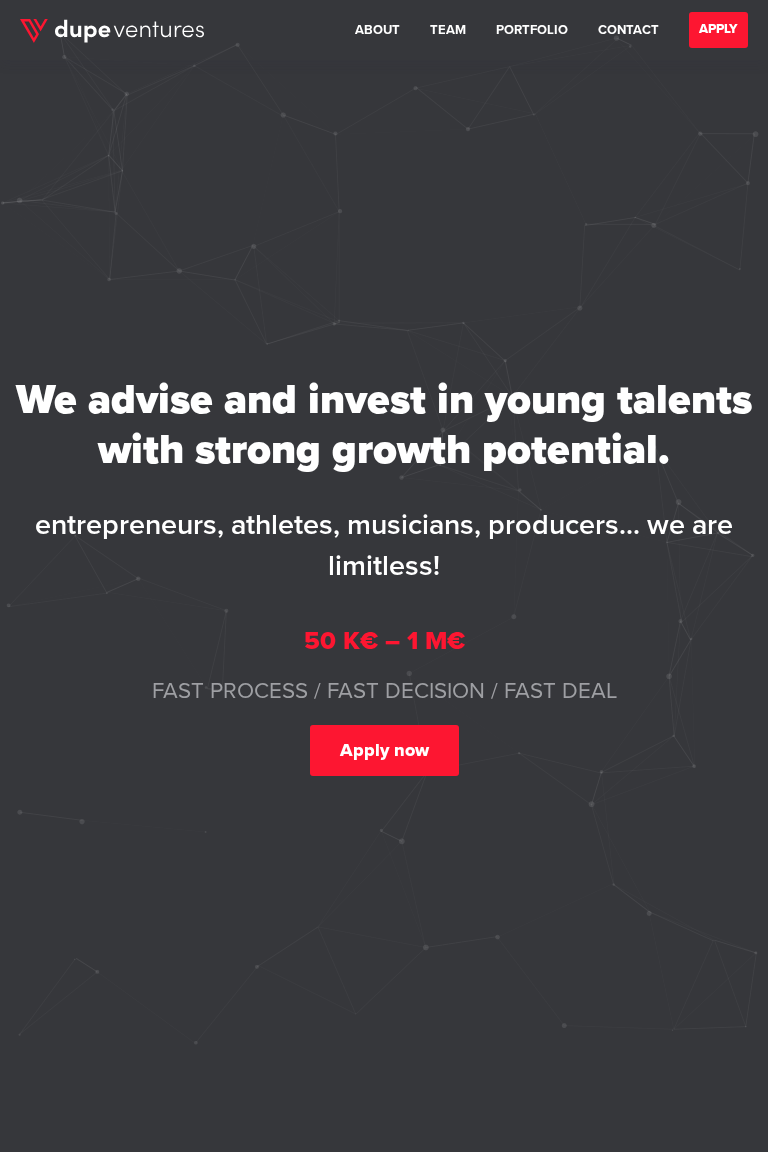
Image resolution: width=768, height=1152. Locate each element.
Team (448, 30)
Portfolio (532, 30)
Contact (628, 30)
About (377, 30)
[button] (718, 30)
